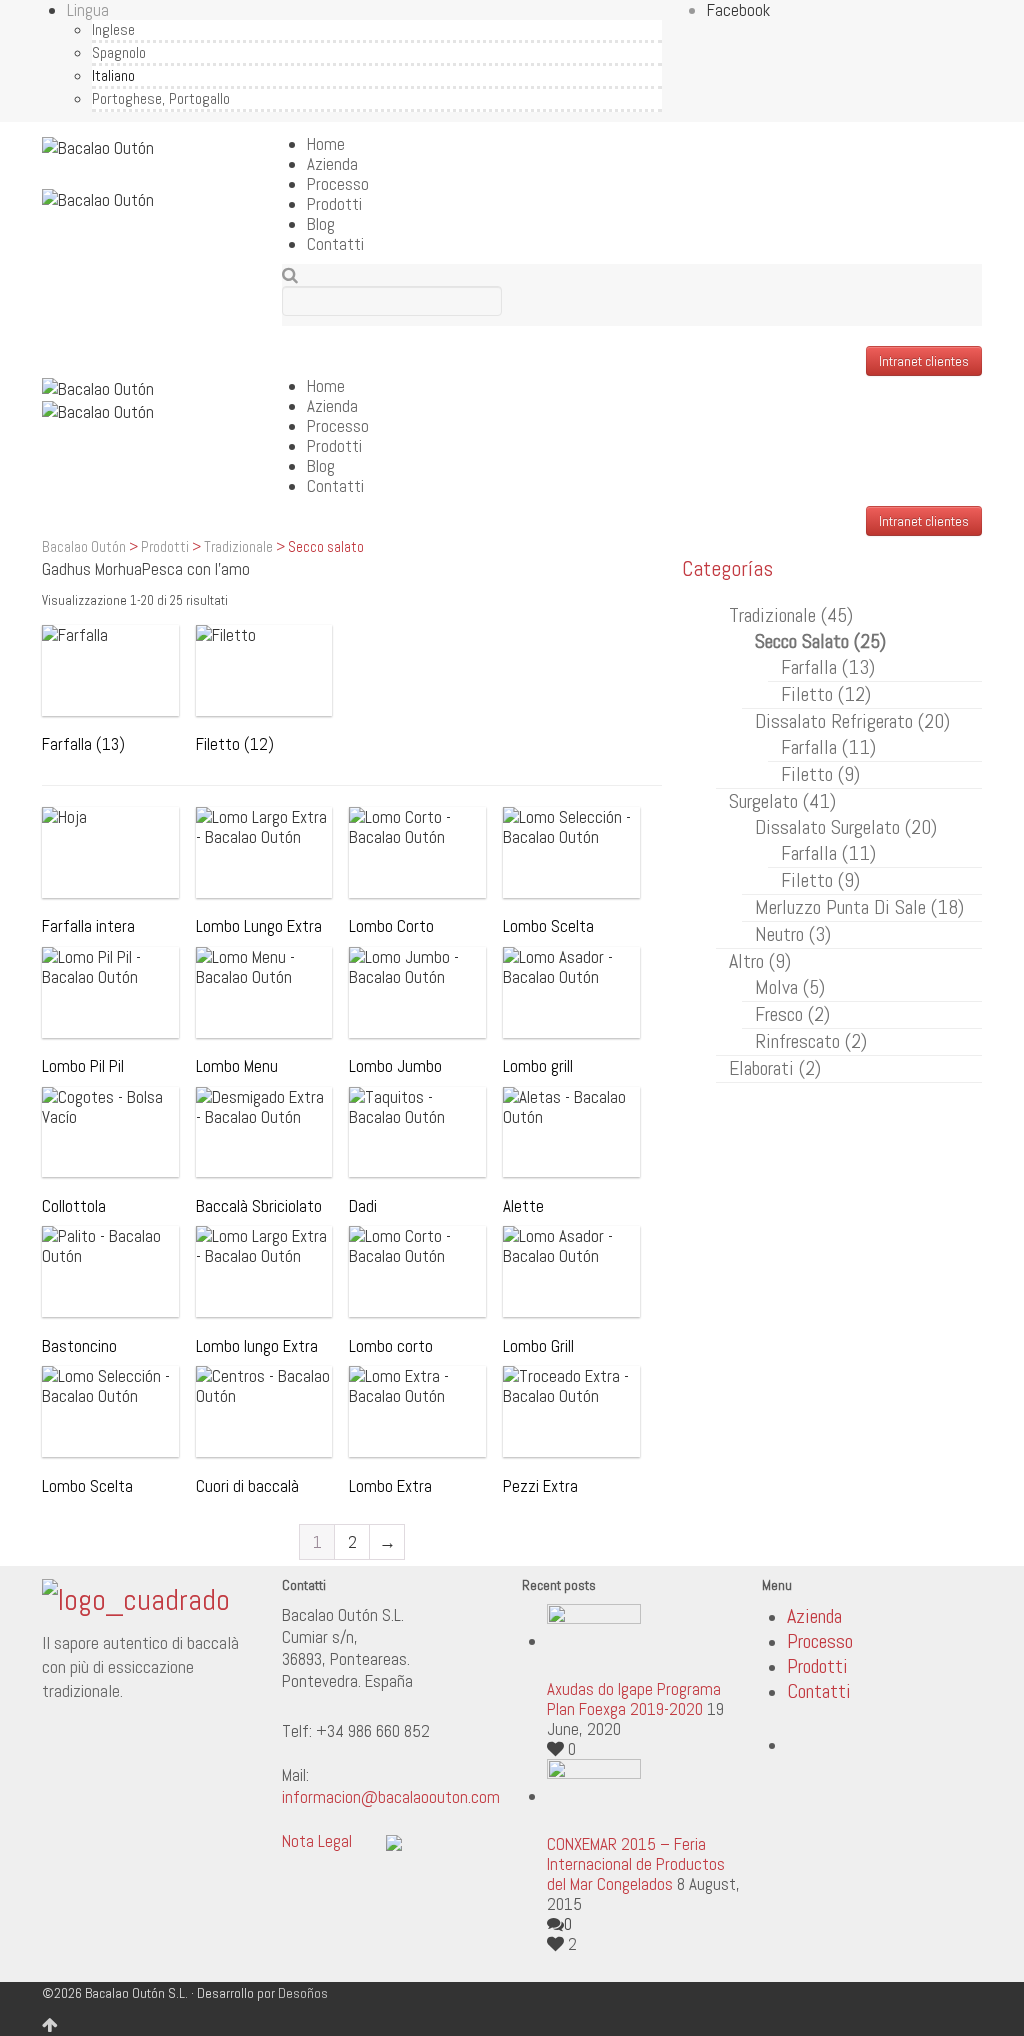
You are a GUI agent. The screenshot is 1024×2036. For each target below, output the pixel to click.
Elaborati (775, 1068)
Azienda (332, 164)
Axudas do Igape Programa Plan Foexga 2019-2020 (634, 1699)
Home (326, 144)
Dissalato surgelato (846, 827)
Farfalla (828, 667)
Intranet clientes (924, 361)
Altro (760, 961)
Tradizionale (238, 546)
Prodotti (334, 204)
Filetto (826, 694)
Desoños (303, 1993)
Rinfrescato (811, 1041)
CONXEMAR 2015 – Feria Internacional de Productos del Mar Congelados (636, 1864)
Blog (321, 224)
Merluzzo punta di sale (859, 907)
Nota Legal (317, 1841)
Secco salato (820, 641)
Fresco (792, 1014)
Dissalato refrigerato (852, 721)
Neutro (793, 934)
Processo (338, 184)
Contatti (335, 244)
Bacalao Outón (84, 546)
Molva (790, 987)
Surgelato (782, 801)
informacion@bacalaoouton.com (391, 1797)
